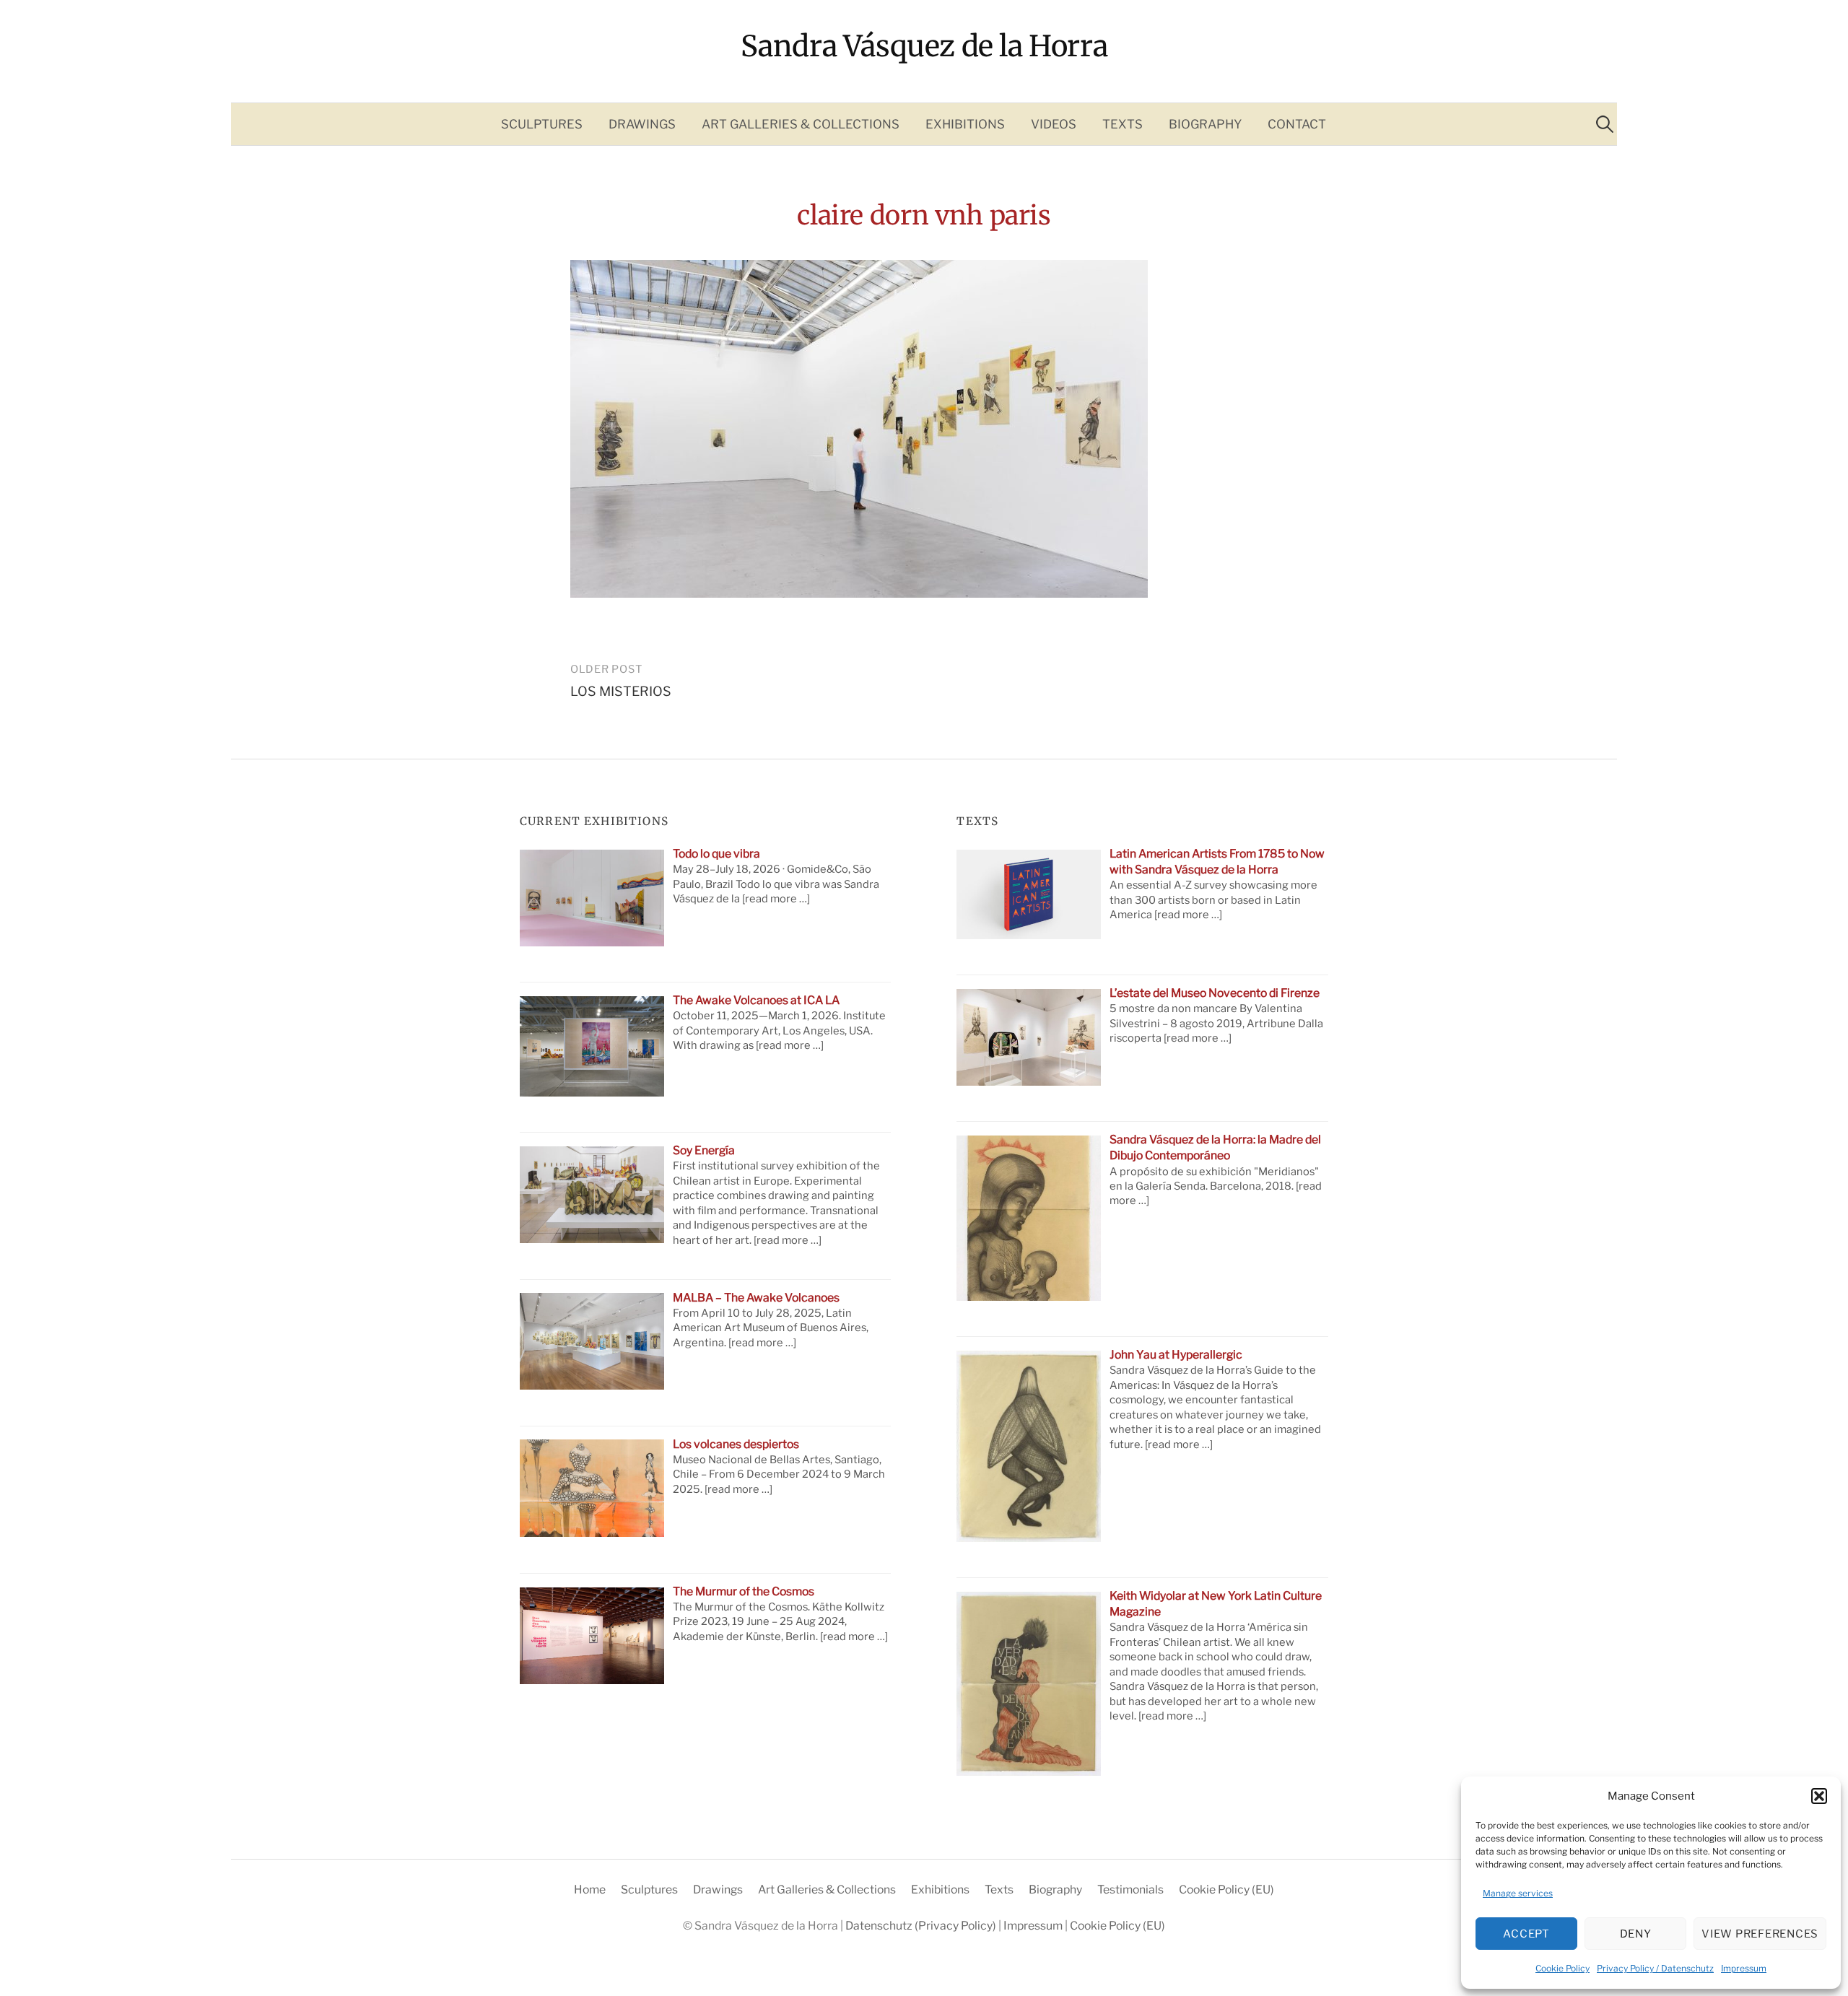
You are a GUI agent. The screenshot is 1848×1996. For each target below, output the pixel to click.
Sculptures (542, 124)
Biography (1205, 124)
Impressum (1744, 1968)
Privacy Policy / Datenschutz (1655, 1968)
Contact (1297, 124)
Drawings (642, 124)
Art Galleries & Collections (801, 124)
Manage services (1518, 1893)
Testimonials (1130, 1890)
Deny (1636, 1934)
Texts (1123, 124)
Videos (1054, 124)
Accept (1526, 1934)
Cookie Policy (1562, 1968)
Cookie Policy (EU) (1226, 1890)
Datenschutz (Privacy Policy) (922, 1926)
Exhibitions (965, 124)
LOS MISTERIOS (621, 691)
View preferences (1760, 1934)
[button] (1819, 1796)
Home (590, 1890)
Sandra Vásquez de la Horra (924, 46)
